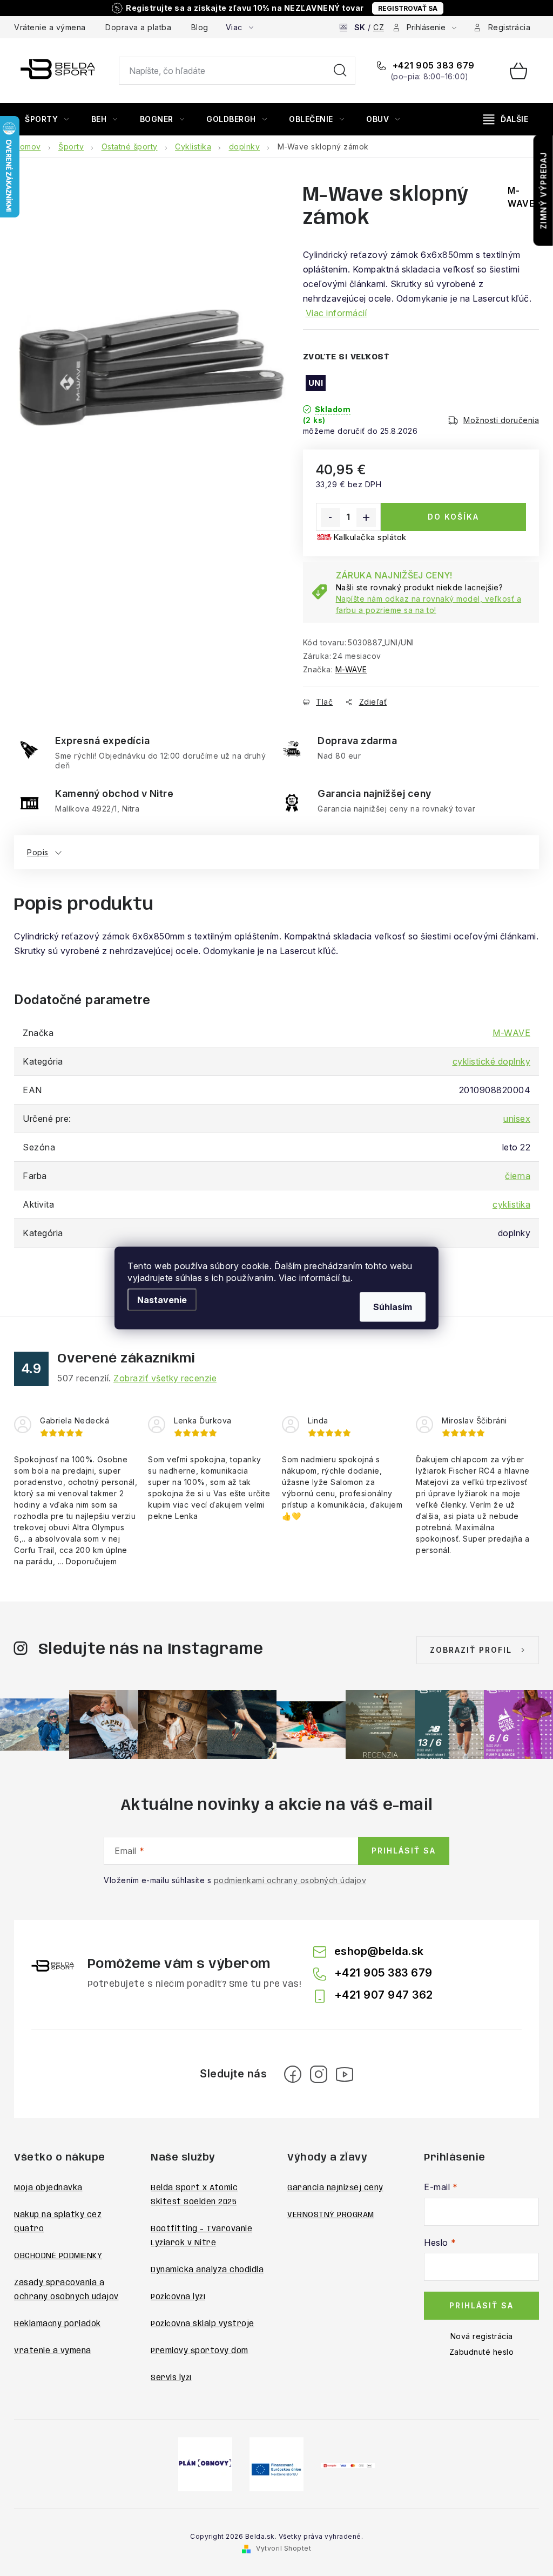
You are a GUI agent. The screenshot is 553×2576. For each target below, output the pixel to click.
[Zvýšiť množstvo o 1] (366, 517)
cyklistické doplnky (492, 1061)
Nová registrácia (482, 2336)
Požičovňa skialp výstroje (203, 2324)
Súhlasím (393, 1307)
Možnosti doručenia (501, 420)
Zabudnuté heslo (482, 2352)
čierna (518, 1176)
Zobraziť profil (471, 1650)
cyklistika (511, 1204)
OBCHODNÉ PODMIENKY (58, 2256)
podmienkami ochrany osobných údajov (290, 1880)
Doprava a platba (138, 27)
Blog (200, 27)
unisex (517, 1119)
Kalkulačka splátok (370, 537)
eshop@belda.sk (379, 1951)
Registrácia (510, 27)
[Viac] (506, 119)
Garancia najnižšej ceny (335, 2188)
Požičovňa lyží (178, 2297)
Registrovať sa (408, 8)
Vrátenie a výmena (50, 27)
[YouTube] (345, 2074)
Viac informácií (336, 313)
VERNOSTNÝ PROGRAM (331, 2215)
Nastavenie (162, 1300)
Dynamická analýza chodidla (207, 2270)
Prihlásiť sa (404, 1851)
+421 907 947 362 (384, 1995)
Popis (38, 852)
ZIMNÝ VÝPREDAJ (544, 190)
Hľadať (340, 71)
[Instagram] (319, 2074)
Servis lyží (171, 2378)
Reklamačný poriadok (58, 2324)
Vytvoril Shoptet (284, 2548)
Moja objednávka (48, 2188)
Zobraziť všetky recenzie (165, 1378)
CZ (379, 27)
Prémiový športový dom (200, 2351)
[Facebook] (293, 2074)
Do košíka (453, 517)
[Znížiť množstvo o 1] (331, 517)
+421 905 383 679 (432, 65)
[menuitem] (47, 119)
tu (346, 1278)
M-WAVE (351, 669)
